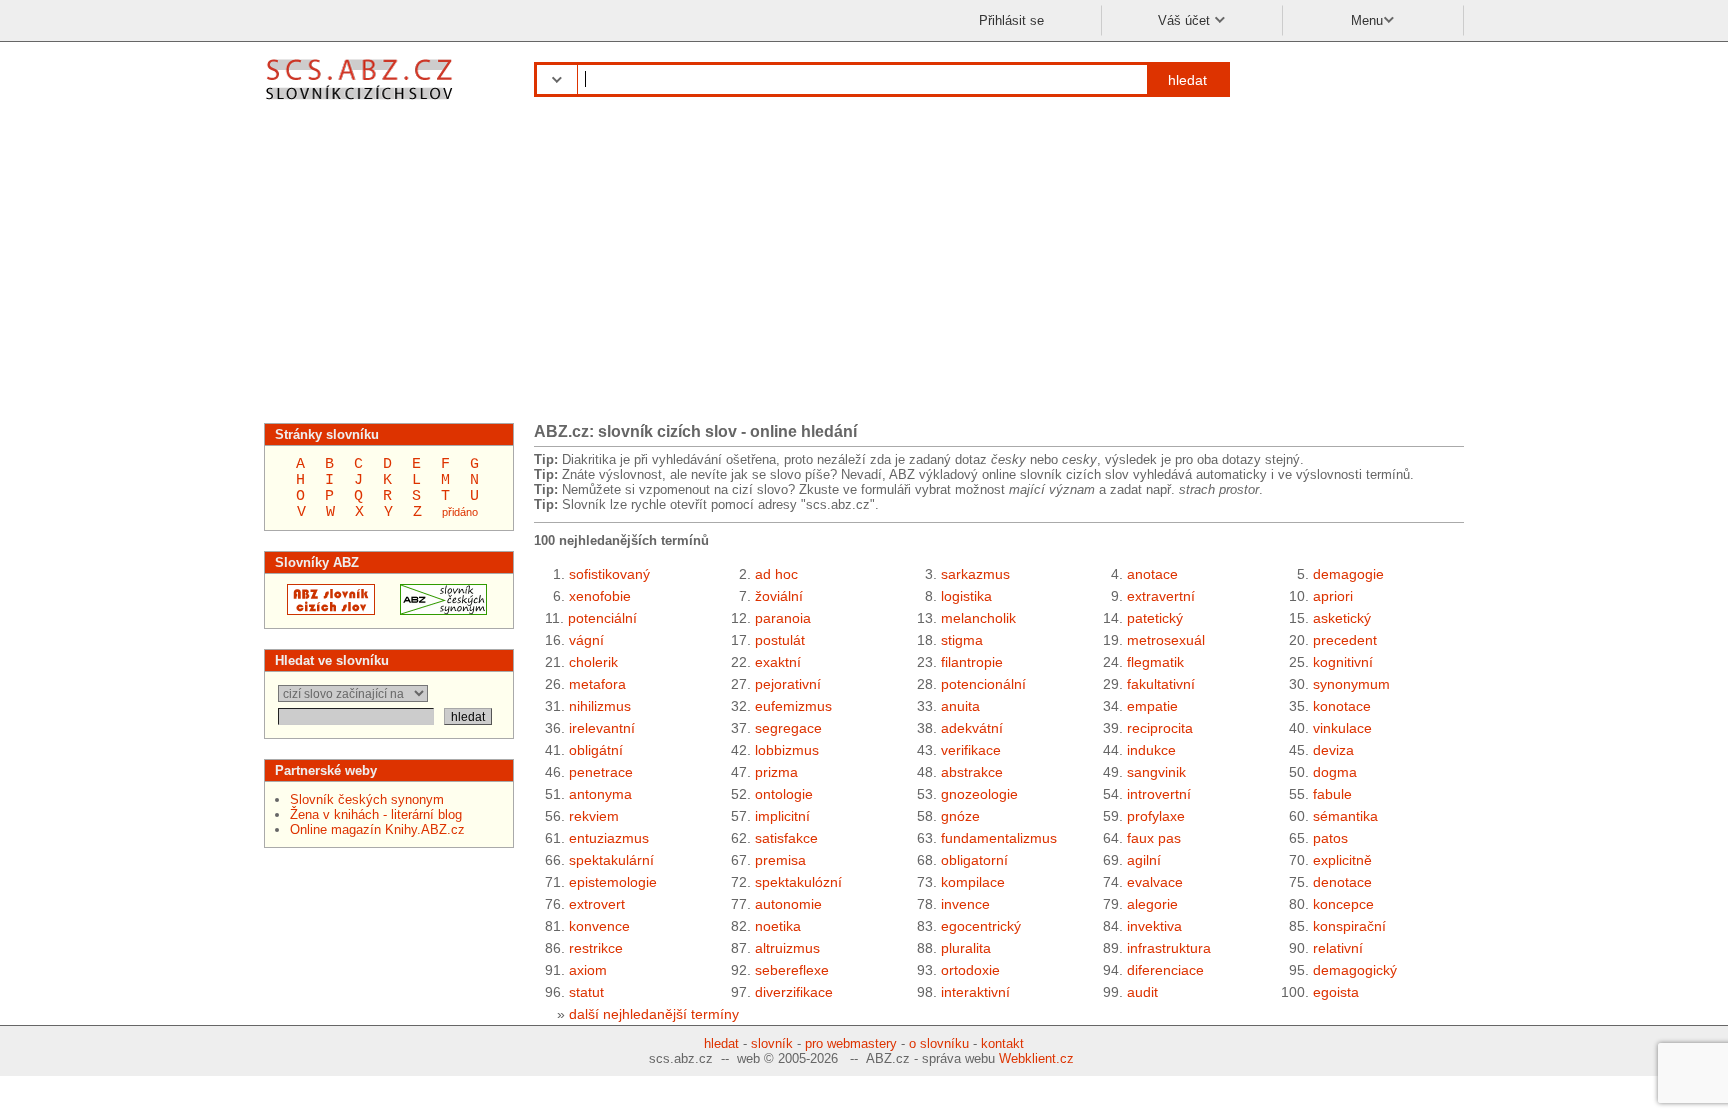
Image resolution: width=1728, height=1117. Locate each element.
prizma (776, 772)
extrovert (597, 904)
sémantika (1345, 816)
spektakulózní (798, 882)
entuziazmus (609, 838)
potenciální (602, 618)
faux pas (1154, 838)
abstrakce (972, 772)
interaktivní (975, 992)
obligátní (596, 750)
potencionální (983, 684)
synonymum (1351, 684)
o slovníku (939, 1043)
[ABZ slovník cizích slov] (361, 102)
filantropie (972, 662)
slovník (772, 1043)
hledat (1187, 80)
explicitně (1342, 860)
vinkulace (1342, 728)
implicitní (782, 816)
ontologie (784, 794)
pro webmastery (851, 1043)
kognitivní (1343, 662)
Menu (1367, 20)
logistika (966, 596)
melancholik (978, 618)
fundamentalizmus (999, 838)
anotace (1152, 574)
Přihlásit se (1011, 20)
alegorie (1152, 904)
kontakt (1002, 1043)
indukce (1151, 750)
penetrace (601, 772)
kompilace (973, 882)
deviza (1333, 750)
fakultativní (1161, 684)
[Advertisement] (864, 268)
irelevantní (602, 728)
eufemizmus (793, 706)
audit (1142, 992)
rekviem (594, 816)
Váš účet (1186, 20)
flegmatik (1155, 662)
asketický (1342, 618)
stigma (962, 640)
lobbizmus (787, 750)
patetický (1155, 618)
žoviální (779, 596)
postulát (780, 640)
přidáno (460, 512)
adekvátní (972, 728)
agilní (1144, 860)
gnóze (960, 816)
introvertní (1159, 794)
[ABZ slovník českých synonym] (437, 610)
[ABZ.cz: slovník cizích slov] (325, 610)
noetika (778, 926)
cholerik (593, 662)
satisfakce (786, 838)
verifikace (971, 750)
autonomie (788, 904)
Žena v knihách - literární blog (376, 814)
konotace (1342, 706)
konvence (599, 926)
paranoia (783, 618)
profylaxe (1156, 816)
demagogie (1348, 574)
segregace (788, 728)
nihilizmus (600, 706)
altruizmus (787, 948)
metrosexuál (1166, 640)
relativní (1338, 948)
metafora (597, 684)
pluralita (966, 948)
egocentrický (981, 926)
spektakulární (611, 860)
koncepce (1343, 904)
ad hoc (776, 574)
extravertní (1161, 596)
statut (586, 992)
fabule (1332, 794)
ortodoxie (970, 970)
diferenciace (1165, 970)
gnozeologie (979, 794)
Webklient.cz (1036, 1058)
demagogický (1355, 970)
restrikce (596, 948)
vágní (586, 640)
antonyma (600, 794)
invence (965, 904)
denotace (1342, 882)
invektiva (1154, 926)
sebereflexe (792, 970)
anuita (960, 706)
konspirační (1349, 926)
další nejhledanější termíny (654, 1014)
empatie (1152, 706)
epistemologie (613, 882)
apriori (1333, 596)
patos (1330, 838)
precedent (1345, 640)
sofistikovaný (609, 574)
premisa (780, 860)
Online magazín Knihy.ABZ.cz (377, 829)
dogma (1335, 772)
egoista (1336, 992)
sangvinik (1156, 772)
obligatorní (974, 860)
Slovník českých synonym (367, 799)
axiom (588, 970)
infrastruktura (1169, 948)
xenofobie (600, 596)
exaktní (778, 662)
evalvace (1155, 882)
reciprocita (1160, 728)
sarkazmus (975, 574)
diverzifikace (794, 992)
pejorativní (788, 684)
